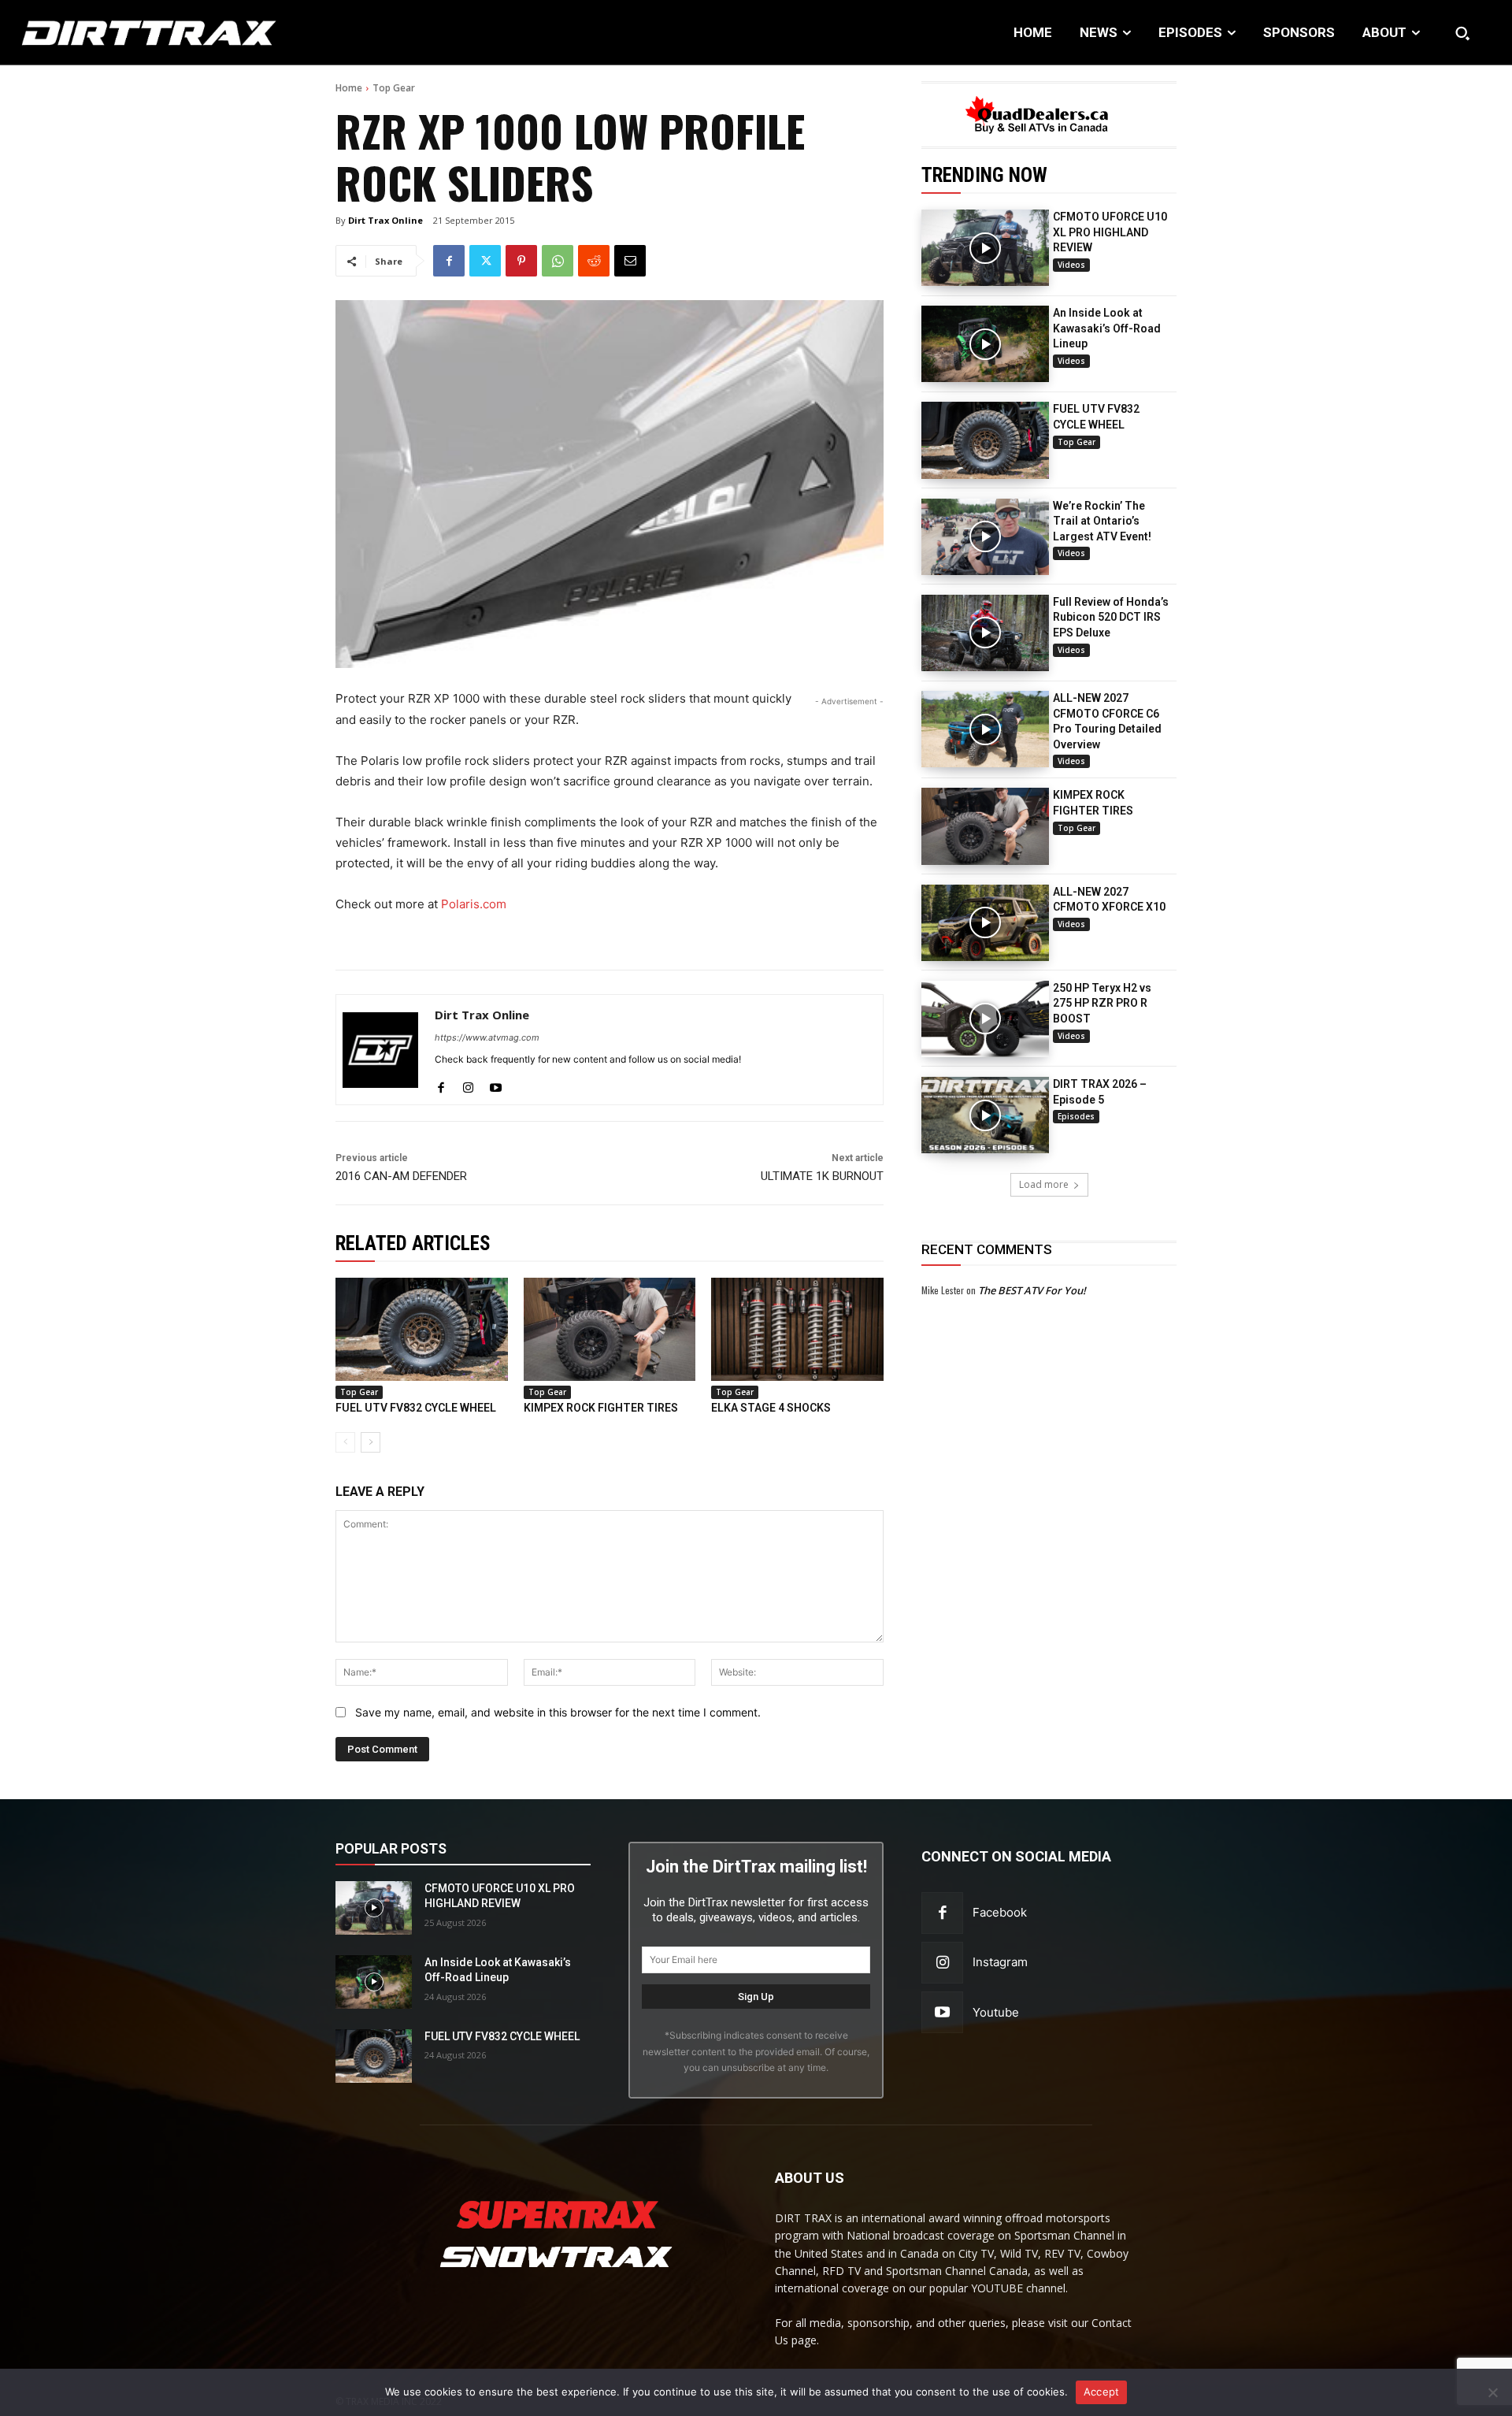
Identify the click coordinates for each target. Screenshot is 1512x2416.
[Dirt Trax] (155, 33)
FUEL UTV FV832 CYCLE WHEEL (416, 1408)
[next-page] (371, 1442)
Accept (1102, 2392)
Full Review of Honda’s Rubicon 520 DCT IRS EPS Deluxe (1111, 617)
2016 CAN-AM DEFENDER (401, 1176)
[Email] (630, 261)
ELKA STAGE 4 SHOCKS (771, 1408)
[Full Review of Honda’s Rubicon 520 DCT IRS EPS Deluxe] (985, 633)
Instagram (1000, 1962)
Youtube (996, 2012)
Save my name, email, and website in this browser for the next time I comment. (558, 1712)
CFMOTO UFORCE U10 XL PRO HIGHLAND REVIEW (1110, 232)
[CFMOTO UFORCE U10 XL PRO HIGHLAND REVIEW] (985, 248)
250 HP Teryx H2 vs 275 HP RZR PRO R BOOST (1102, 1003)
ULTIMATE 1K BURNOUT (822, 1176)
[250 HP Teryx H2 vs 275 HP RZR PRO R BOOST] (985, 1019)
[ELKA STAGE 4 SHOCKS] (797, 1329)
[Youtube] (496, 1084)
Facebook (1000, 1912)
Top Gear (394, 88)
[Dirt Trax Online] (380, 1050)
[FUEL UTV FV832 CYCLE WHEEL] (985, 440)
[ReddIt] (594, 261)
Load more (1044, 1184)
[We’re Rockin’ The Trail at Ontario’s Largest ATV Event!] (985, 537)
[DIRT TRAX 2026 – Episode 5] (985, 1115)
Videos (1071, 265)
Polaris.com (474, 904)
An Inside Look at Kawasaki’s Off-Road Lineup (1107, 328)
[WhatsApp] (558, 261)
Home (349, 88)
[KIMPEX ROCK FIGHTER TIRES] (985, 826)
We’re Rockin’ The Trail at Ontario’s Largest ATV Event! (1102, 521)
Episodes (1076, 1116)
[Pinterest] (521, 261)
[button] (1462, 33)
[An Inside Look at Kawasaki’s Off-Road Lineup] (985, 344)
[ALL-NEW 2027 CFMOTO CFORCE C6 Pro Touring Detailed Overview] (985, 729)
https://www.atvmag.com (487, 1037)
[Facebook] (449, 261)
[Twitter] (485, 261)
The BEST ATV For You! (1032, 1290)
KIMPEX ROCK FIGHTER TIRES (601, 1408)
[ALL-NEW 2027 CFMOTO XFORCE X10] (985, 923)
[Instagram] (468, 1084)
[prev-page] (345, 1442)
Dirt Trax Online (385, 220)
